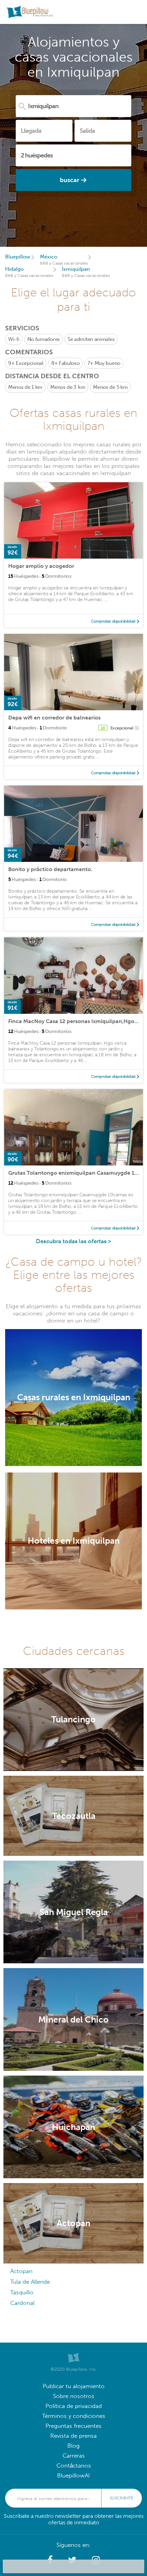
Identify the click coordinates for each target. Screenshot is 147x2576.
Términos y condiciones (74, 2416)
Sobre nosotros (74, 2396)
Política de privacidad (74, 2406)
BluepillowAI (73, 2476)
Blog (73, 2446)
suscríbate (122, 2498)
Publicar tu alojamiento (74, 2386)
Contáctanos (74, 2466)
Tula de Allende (30, 2282)
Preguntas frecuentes (73, 2426)
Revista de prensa (73, 2436)
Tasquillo (22, 2292)
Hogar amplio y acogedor (41, 566)
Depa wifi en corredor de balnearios (54, 718)
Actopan (21, 2271)
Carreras (74, 2456)
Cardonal (22, 2303)
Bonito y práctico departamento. (50, 869)
